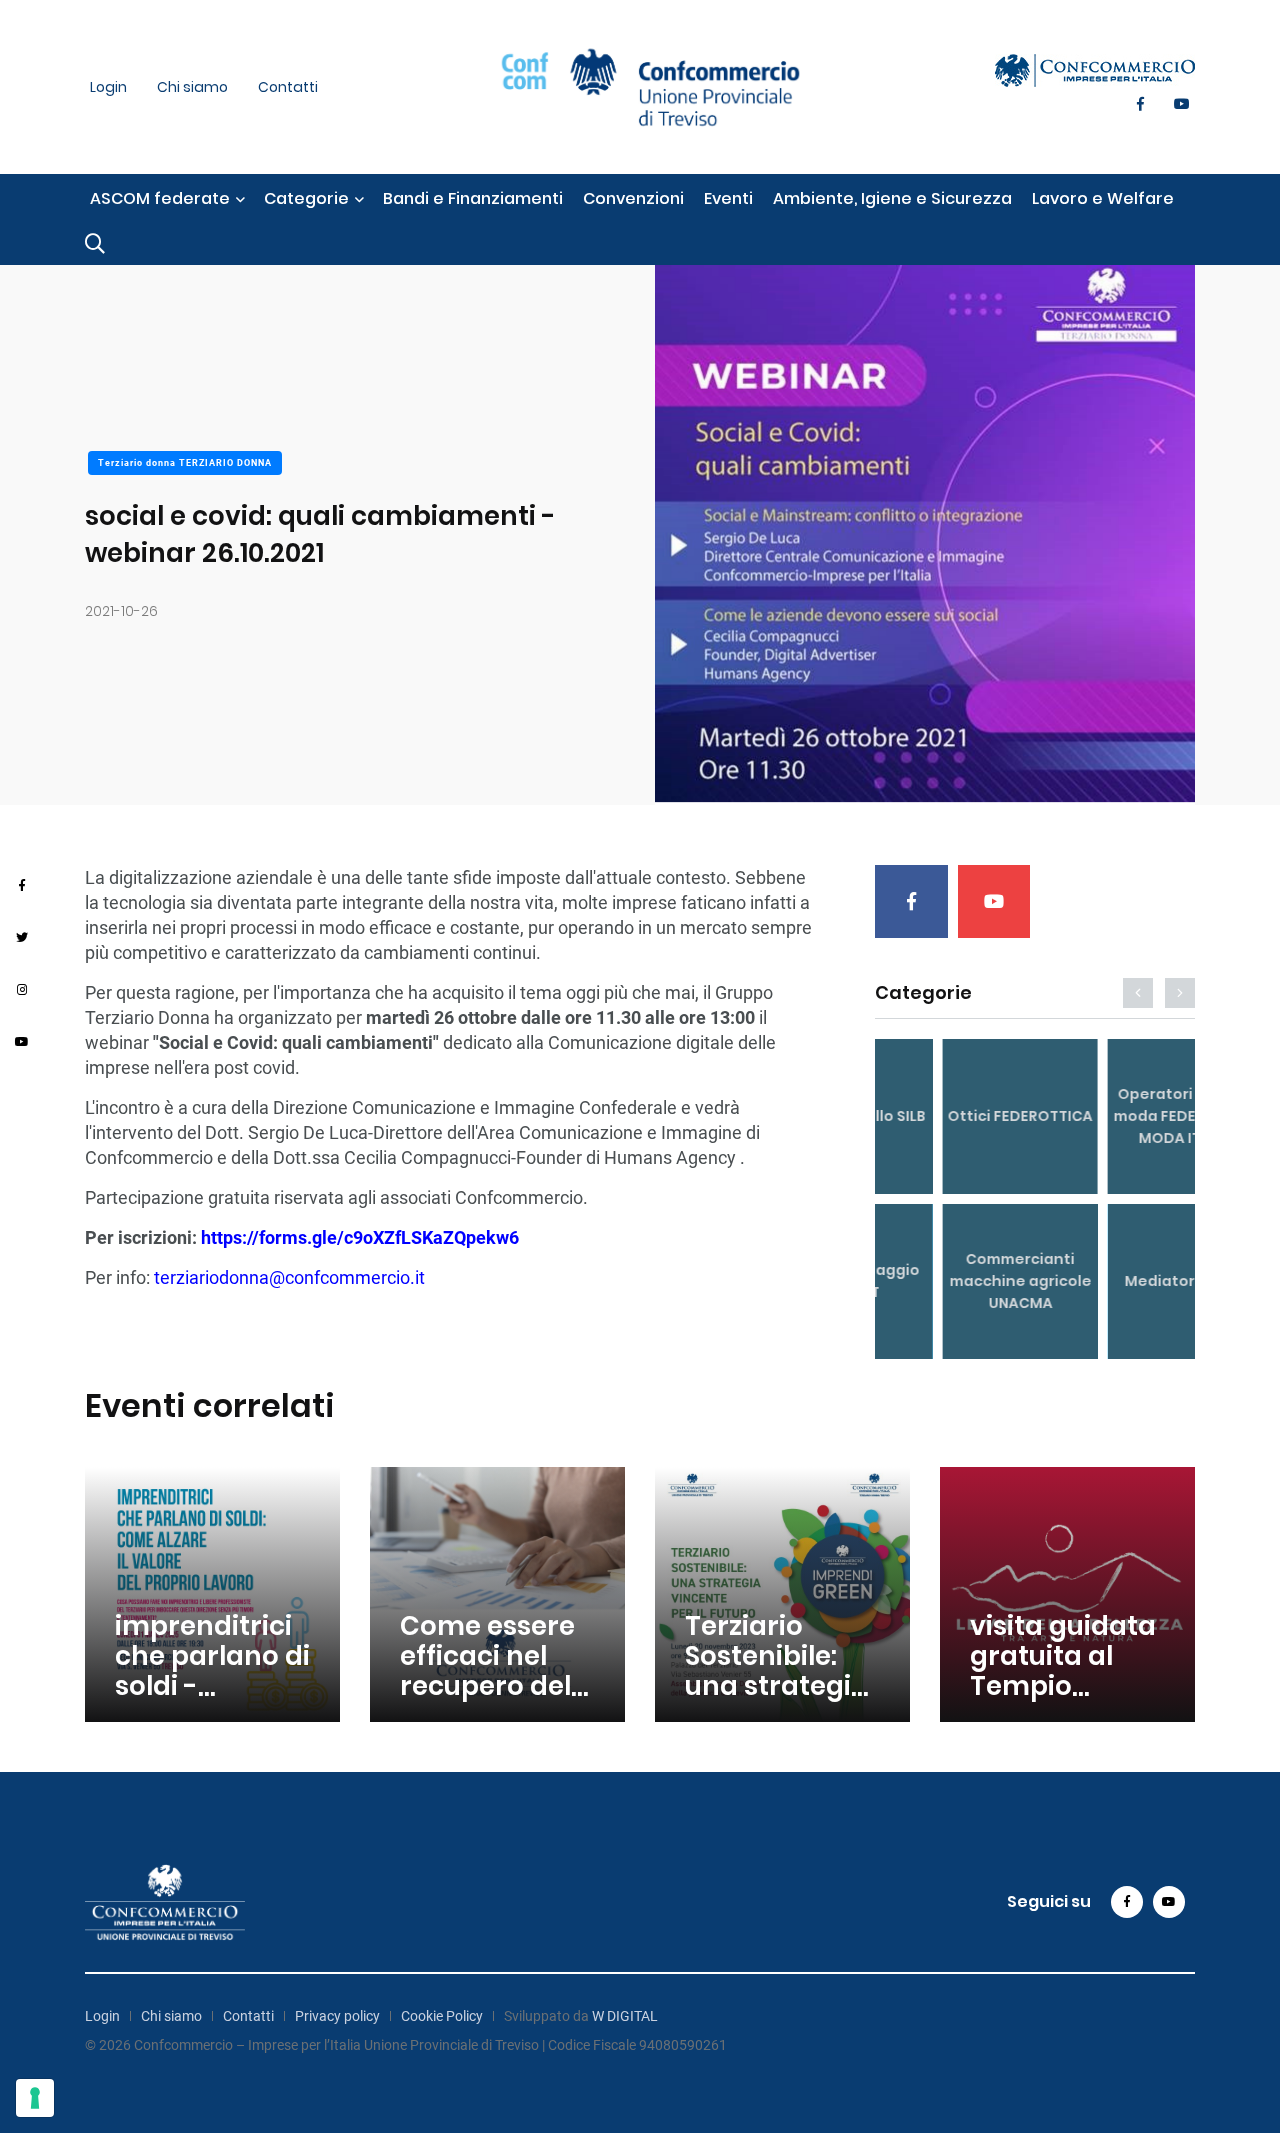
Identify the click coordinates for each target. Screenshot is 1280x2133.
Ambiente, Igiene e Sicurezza (892, 198)
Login (108, 87)
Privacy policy (337, 2016)
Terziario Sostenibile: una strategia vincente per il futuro (780, 1686)
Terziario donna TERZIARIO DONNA (185, 463)
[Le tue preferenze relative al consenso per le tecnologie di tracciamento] (35, 2098)
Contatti (288, 87)
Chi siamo (192, 87)
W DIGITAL (625, 2016)
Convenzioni (633, 198)
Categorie (306, 198)
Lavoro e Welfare (1103, 198)
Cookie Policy (442, 2016)
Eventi (728, 198)
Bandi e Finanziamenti (473, 198)
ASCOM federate (160, 198)
